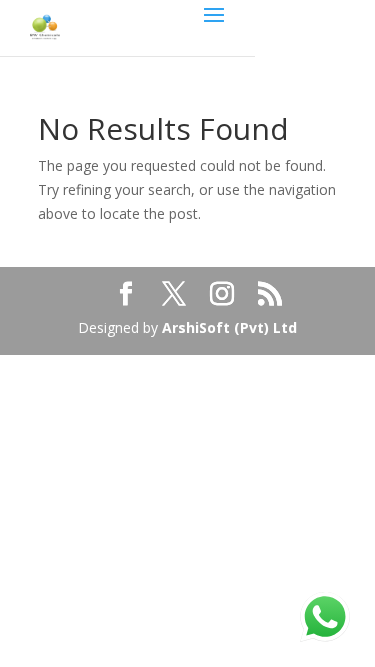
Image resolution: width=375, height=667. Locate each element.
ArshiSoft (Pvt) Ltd (229, 327)
